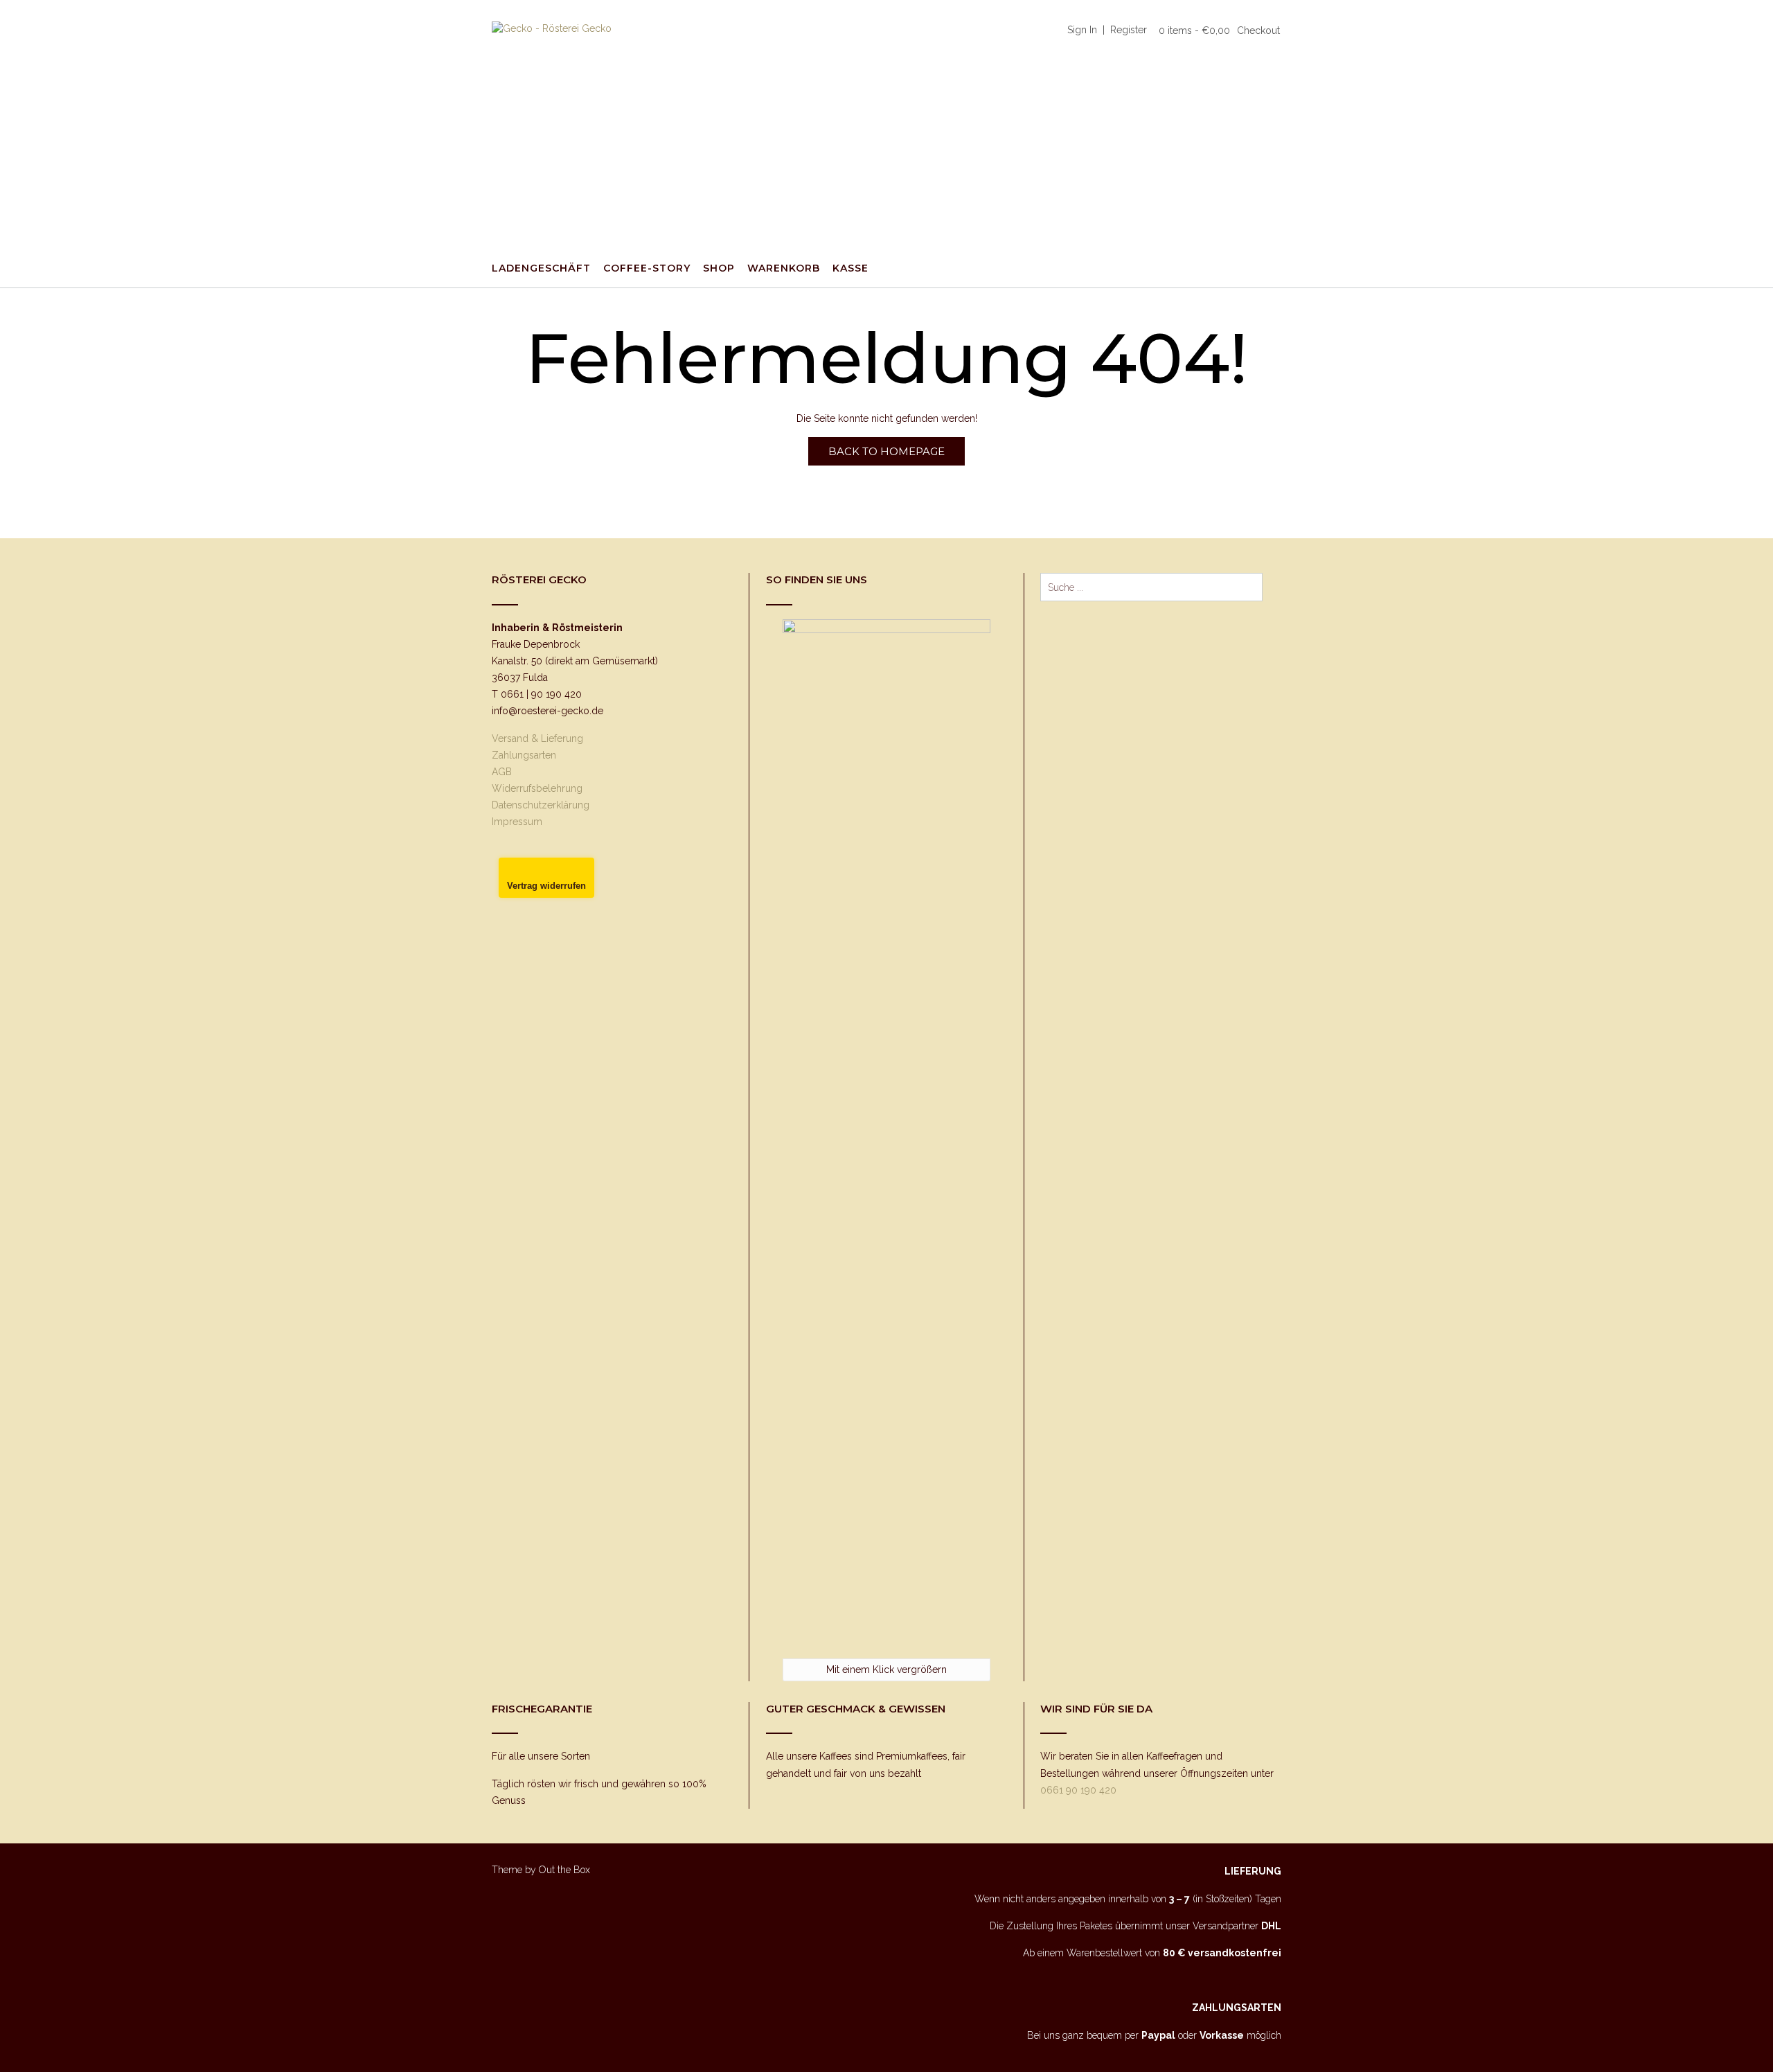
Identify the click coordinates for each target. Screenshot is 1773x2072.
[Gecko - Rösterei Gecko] (596, 125)
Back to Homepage (886, 451)
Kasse (850, 268)
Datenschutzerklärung (541, 805)
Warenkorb (784, 268)
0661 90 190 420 (1078, 1790)
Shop (719, 268)
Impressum (517, 822)
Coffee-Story (647, 268)
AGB (502, 772)
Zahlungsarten (524, 755)
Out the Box (564, 1870)
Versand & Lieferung (537, 738)
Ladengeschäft (541, 268)
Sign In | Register (1107, 30)
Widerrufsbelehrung (537, 788)
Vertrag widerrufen (546, 886)
